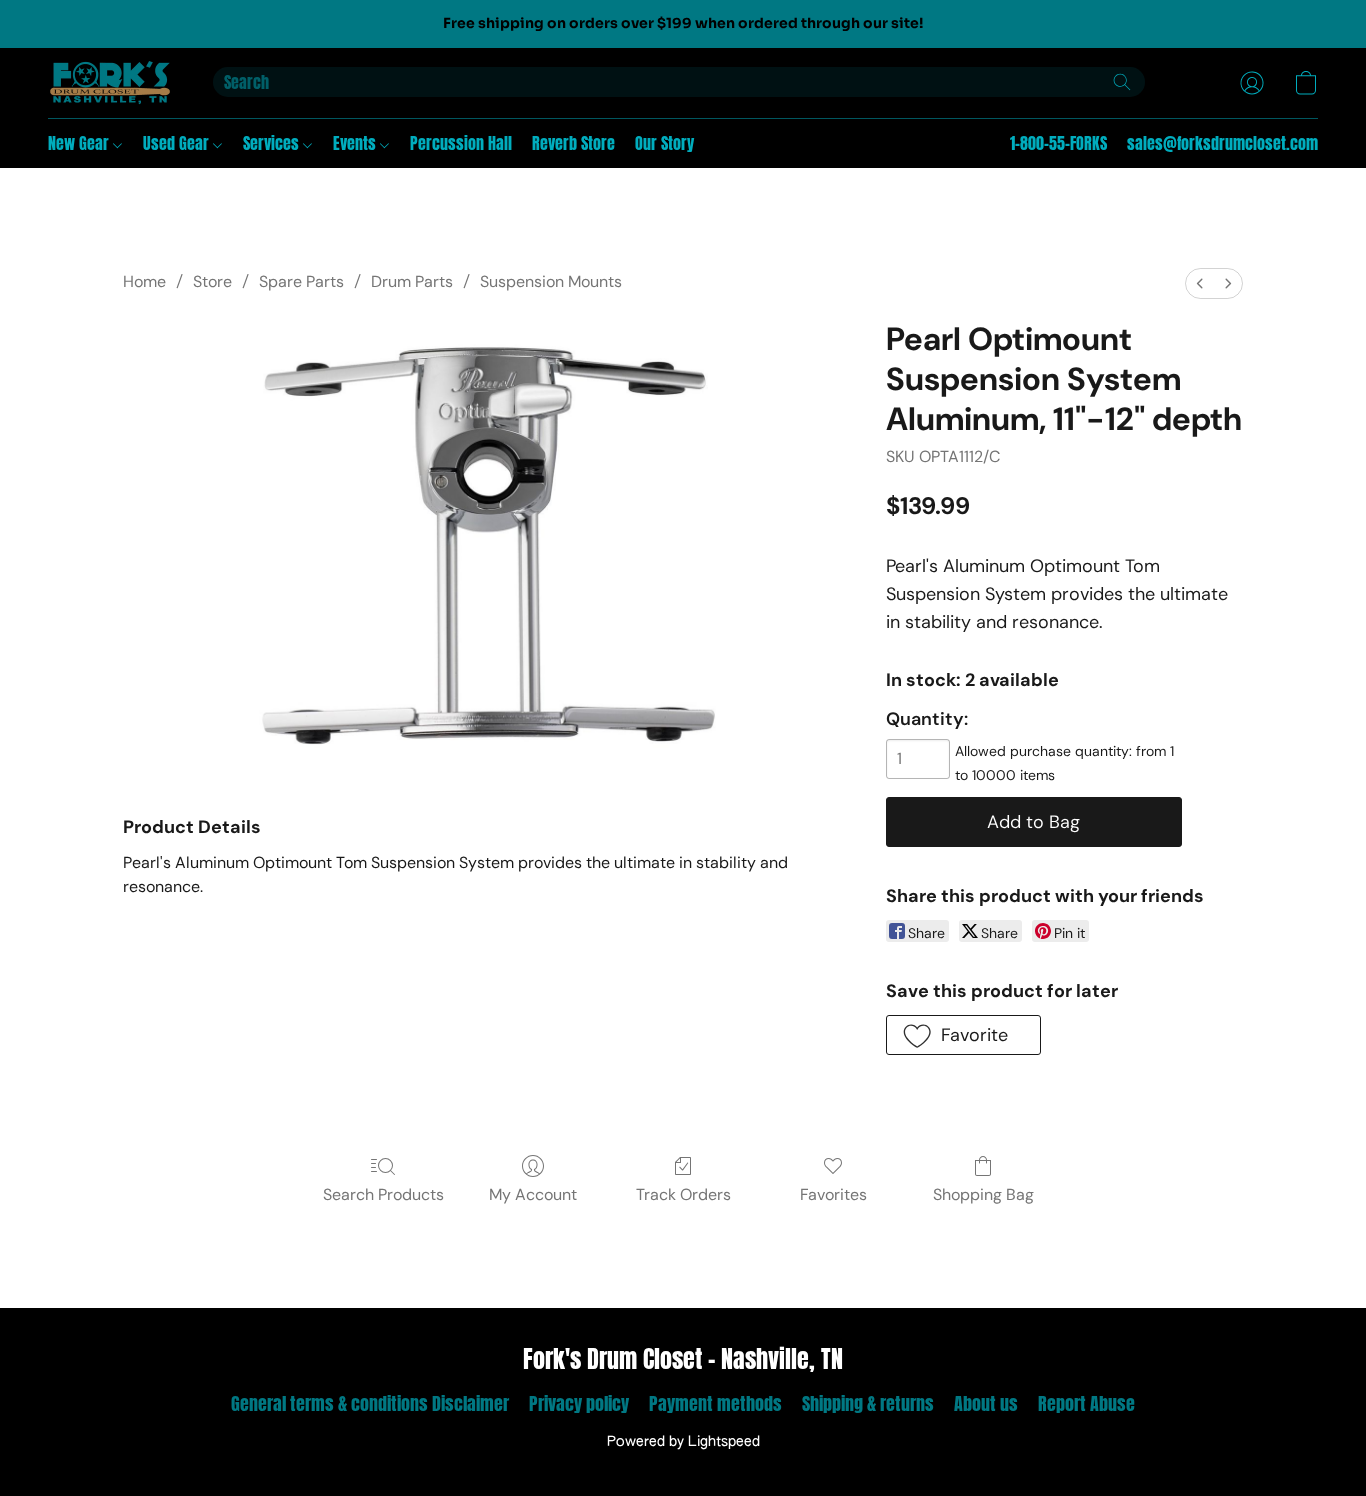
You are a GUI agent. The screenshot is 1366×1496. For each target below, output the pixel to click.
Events (356, 143)
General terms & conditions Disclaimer (370, 1403)
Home (144, 281)
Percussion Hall (461, 143)
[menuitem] (1200, 283)
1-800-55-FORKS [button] (1058, 143)
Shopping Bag (983, 1194)
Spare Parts (301, 281)
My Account (533, 1194)
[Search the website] (1122, 82)
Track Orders (683, 1194)
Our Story (664, 143)
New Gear (80, 143)
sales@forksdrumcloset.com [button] (1222, 143)
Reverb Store (573, 143)
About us (986, 1403)
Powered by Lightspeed (683, 1442)
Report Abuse (1086, 1403)
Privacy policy (579, 1403)
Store (212, 281)
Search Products (383, 1194)
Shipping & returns (868, 1403)
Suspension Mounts (551, 281)
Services (273, 143)
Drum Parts (412, 281)
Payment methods (715, 1403)
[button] (110, 83)
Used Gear (178, 143)
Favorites (833, 1194)
